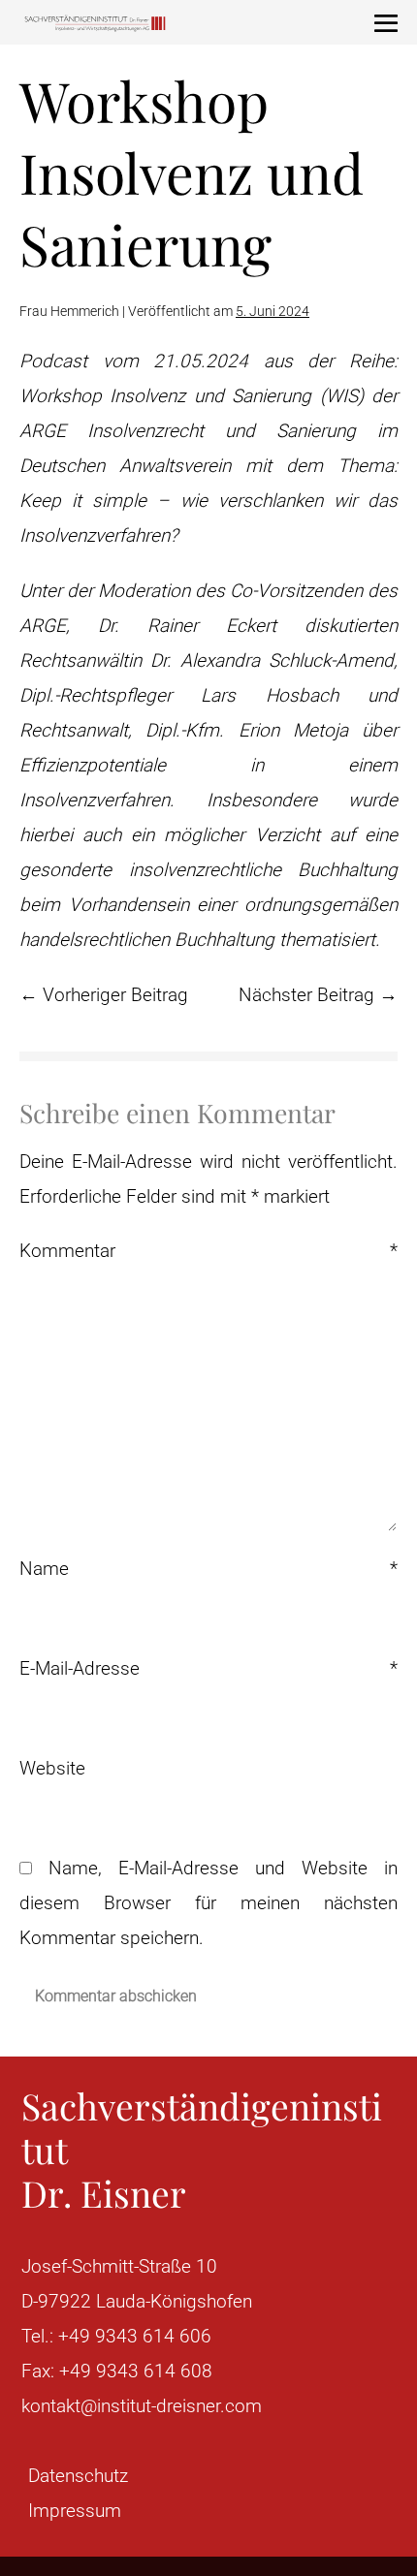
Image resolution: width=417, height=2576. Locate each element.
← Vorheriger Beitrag (104, 995)
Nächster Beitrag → (318, 995)
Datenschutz (78, 2476)
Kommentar (208, 1251)
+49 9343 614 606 (135, 2336)
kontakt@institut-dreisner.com (142, 2406)
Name (208, 1569)
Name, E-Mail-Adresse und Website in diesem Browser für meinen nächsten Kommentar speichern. (208, 1903)
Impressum (75, 2511)
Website (52, 1768)
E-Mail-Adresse (208, 1668)
